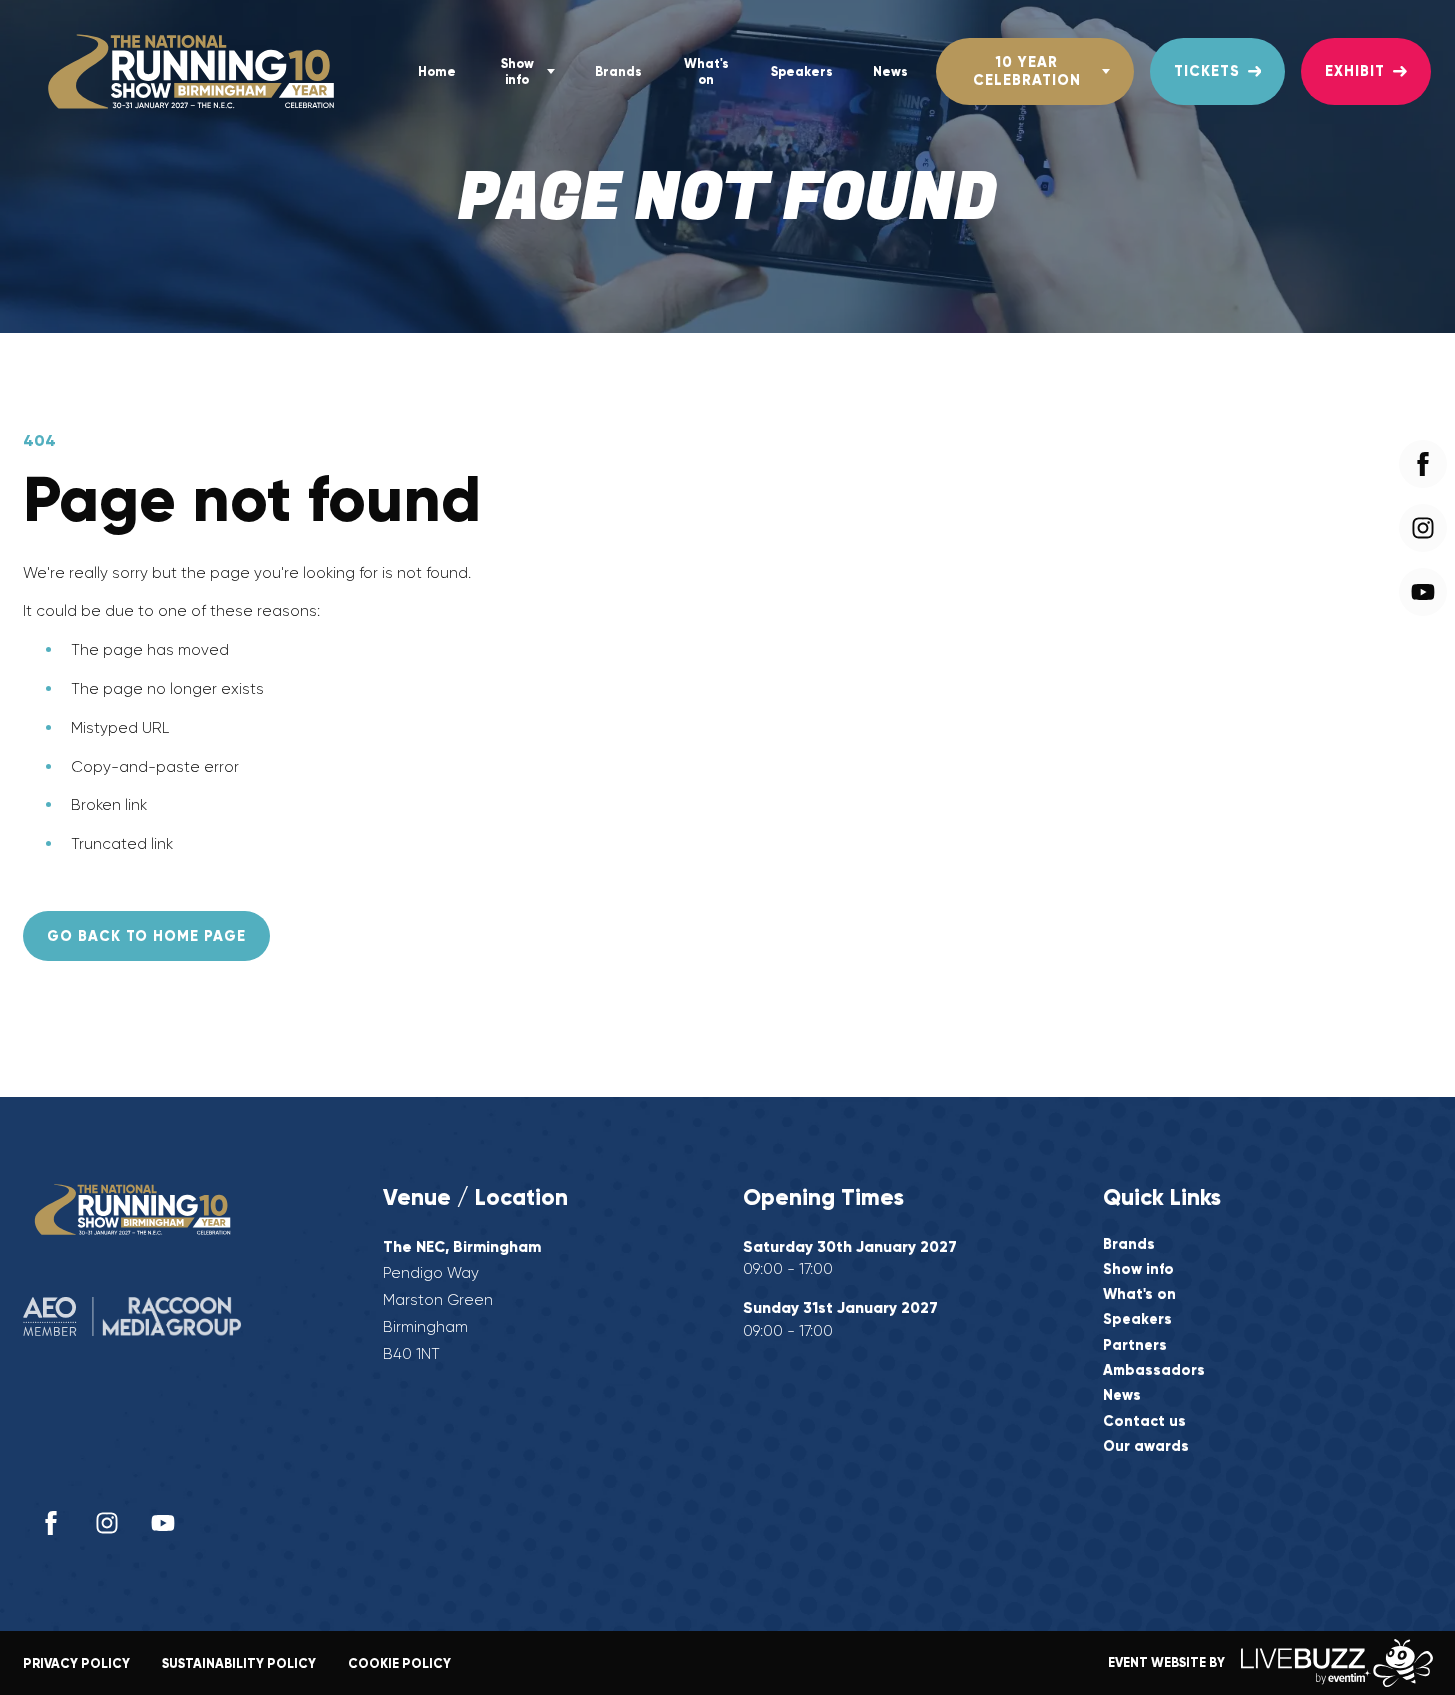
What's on (706, 71)
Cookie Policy (399, 1663)
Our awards (1146, 1446)
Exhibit (1355, 71)
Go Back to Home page (146, 936)
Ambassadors (1154, 1370)
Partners (1135, 1345)
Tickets (1207, 71)
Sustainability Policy (239, 1663)
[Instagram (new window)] (107, 1523)
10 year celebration (1027, 70)
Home (437, 71)
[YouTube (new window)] (163, 1523)
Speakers (802, 71)
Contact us (1144, 1421)
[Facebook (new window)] (51, 1523)
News (890, 71)
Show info (517, 71)
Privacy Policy (76, 1663)
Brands (618, 71)
